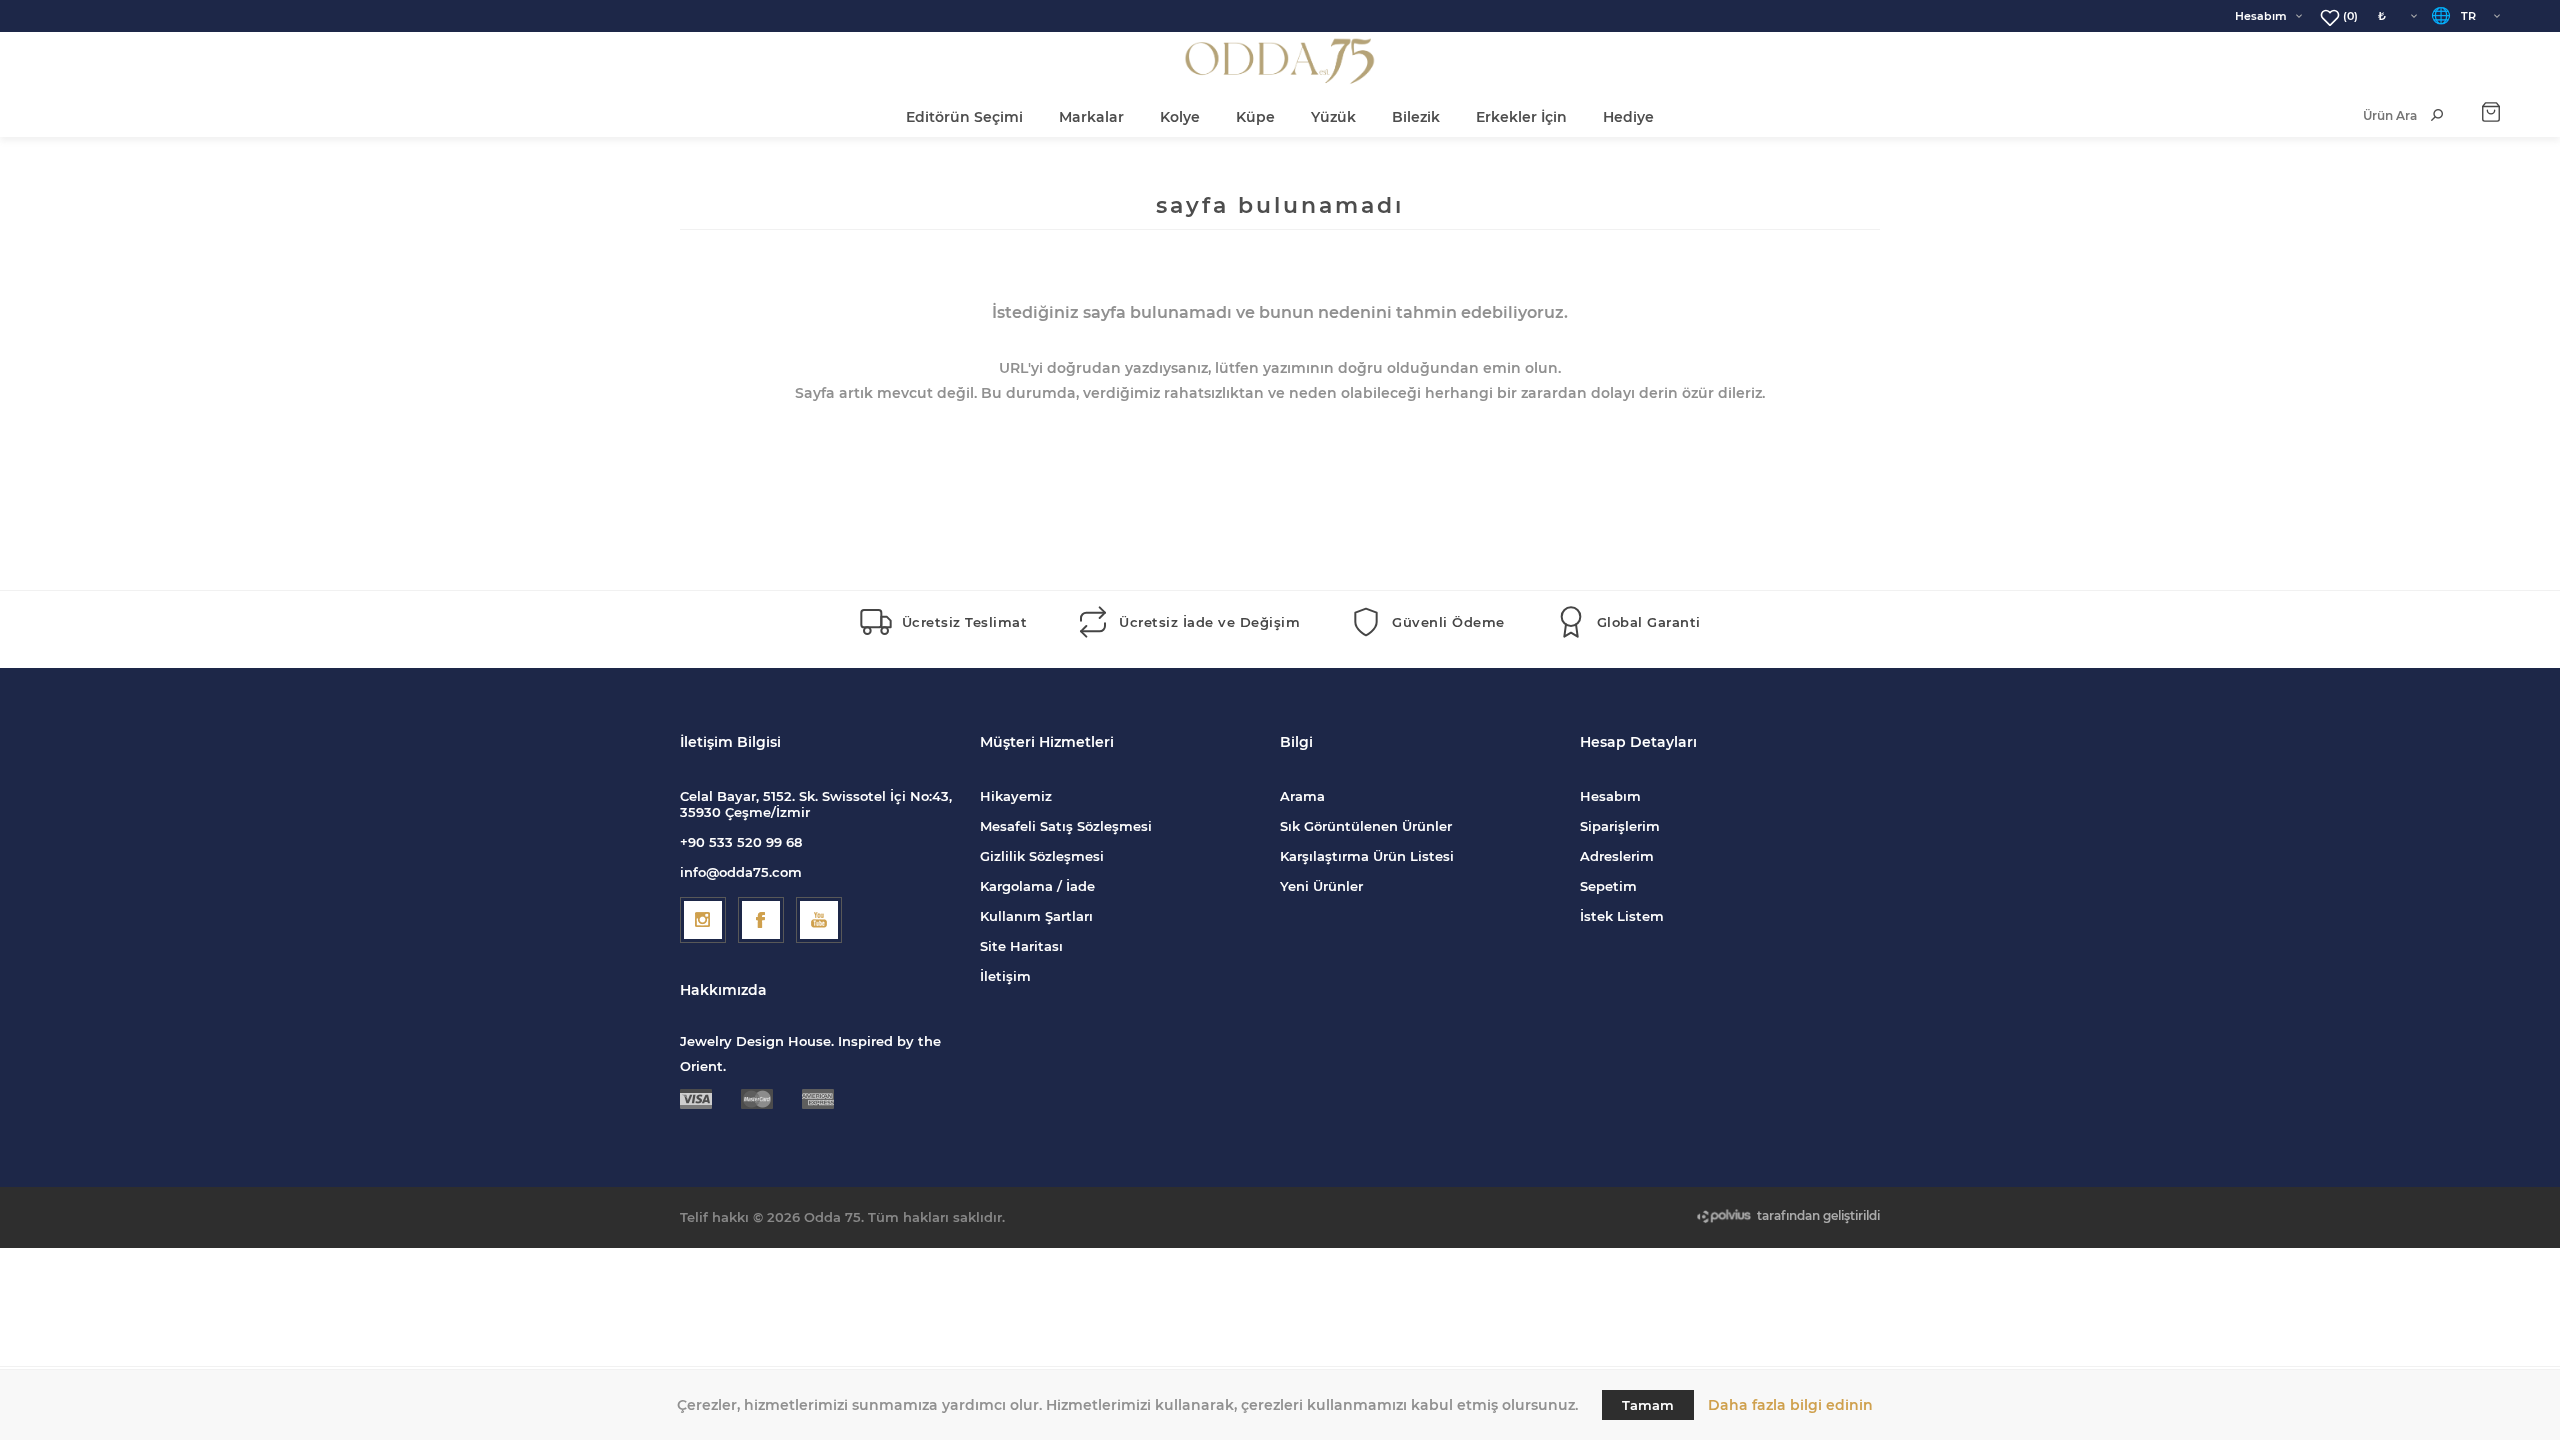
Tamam (1648, 1405)
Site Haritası (1021, 946)
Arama (1302, 796)
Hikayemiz (1016, 796)
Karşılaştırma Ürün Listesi (1367, 856)
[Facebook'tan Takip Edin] (761, 920)
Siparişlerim (1620, 826)
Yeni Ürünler (1321, 886)
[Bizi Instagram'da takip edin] (703, 920)
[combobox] (2369, 115)
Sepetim (1608, 886)
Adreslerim (1617, 856)
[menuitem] (1130, 796)
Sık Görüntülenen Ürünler (1366, 826)
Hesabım (2261, 16)
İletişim (1005, 976)
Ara (2437, 115)
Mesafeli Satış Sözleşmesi (1066, 826)
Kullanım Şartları (1036, 916)
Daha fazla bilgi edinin (1790, 1405)
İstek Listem (1622, 916)
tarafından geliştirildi (1818, 1215)
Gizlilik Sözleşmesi (1042, 856)
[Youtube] (819, 920)
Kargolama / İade (1037, 886)
